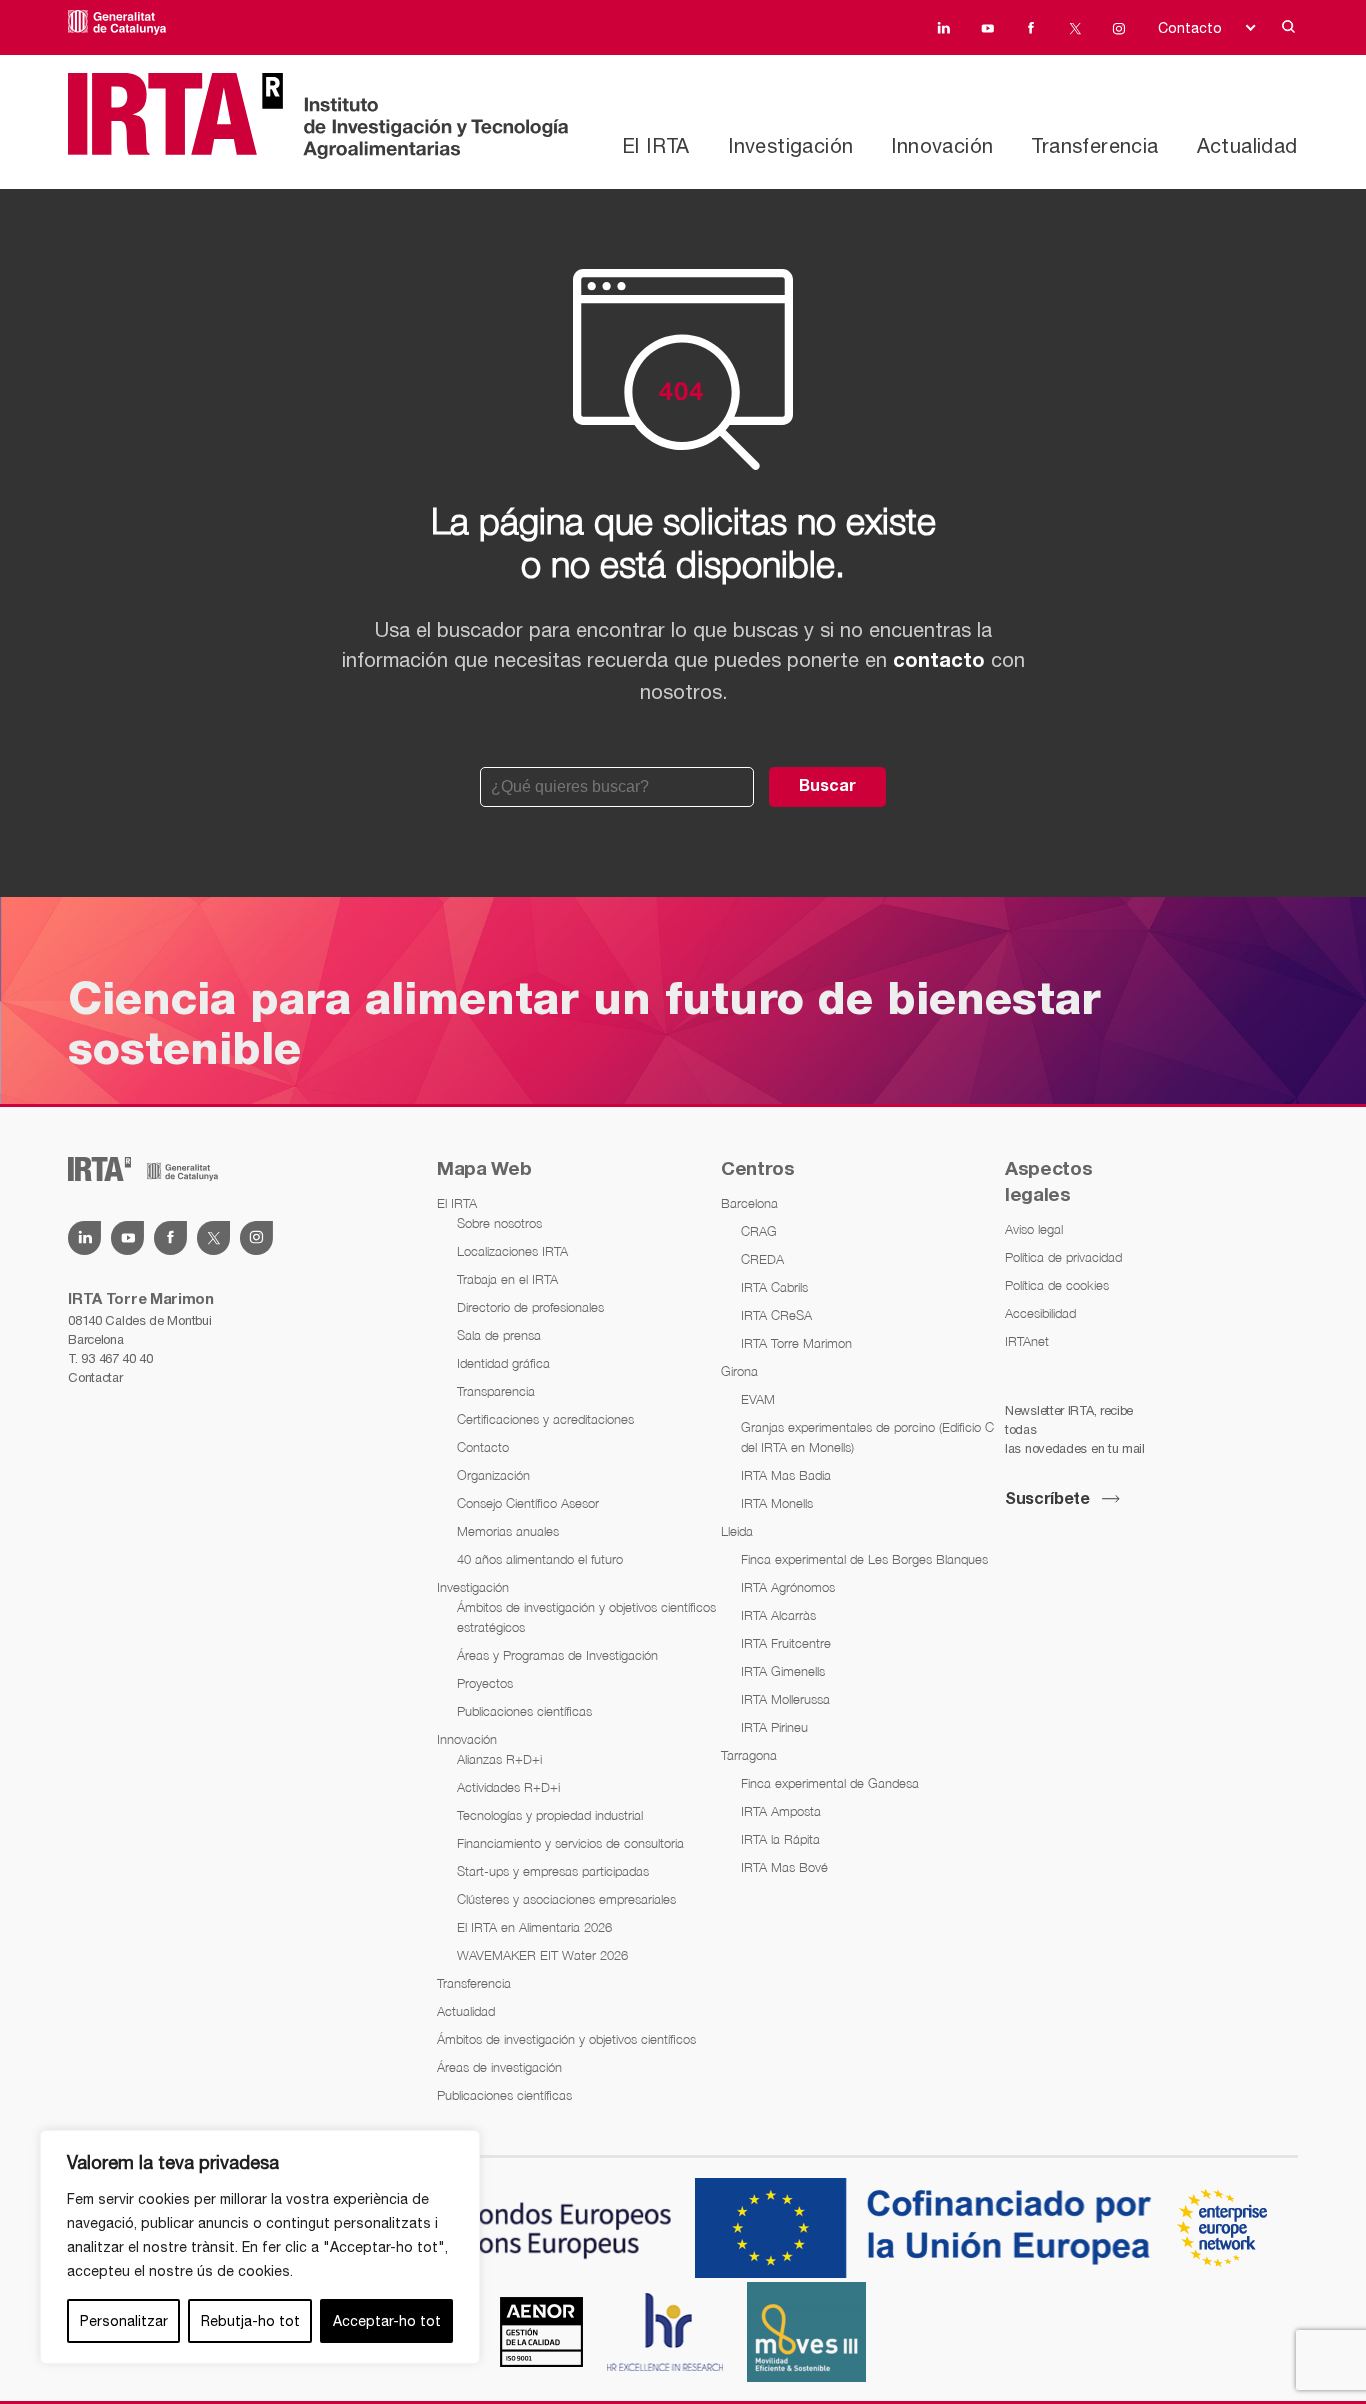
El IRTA (656, 145)
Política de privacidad (1063, 1257)
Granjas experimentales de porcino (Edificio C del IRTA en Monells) (867, 1437)
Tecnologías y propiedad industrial (550, 1815)
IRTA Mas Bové (784, 1867)
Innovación (942, 145)
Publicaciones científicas (524, 1711)
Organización (493, 1475)
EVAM (758, 1399)
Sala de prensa (499, 1335)
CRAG (759, 1231)
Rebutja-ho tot (250, 2321)
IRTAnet (1027, 1341)
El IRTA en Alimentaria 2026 (534, 1927)
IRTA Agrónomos (788, 1587)
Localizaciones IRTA (512, 1251)
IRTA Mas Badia (786, 1475)
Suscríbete (1047, 1500)
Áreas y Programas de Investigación (557, 1655)
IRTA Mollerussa (785, 1699)
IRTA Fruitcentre (786, 1643)
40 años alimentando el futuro (540, 1559)
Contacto (1190, 28)
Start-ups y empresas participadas (553, 1871)
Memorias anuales (508, 1531)
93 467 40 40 (116, 1358)
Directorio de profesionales (530, 1307)
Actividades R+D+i (508, 1787)
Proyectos (485, 1683)
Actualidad (1247, 145)
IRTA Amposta (781, 1811)
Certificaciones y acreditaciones (545, 1419)
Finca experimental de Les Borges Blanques (864, 1559)
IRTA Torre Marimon (796, 1343)
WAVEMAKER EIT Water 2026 (542, 1955)
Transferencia (1094, 145)
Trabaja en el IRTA (507, 1279)
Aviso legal (1034, 1229)
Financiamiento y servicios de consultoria (570, 1843)
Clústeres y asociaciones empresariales (566, 1899)
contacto (939, 662)
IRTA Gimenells (783, 1671)
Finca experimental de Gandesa (830, 1783)
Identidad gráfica (503, 1363)
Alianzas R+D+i (499, 1759)
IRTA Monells (777, 1503)
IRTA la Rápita (780, 1839)
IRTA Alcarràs (778, 1615)
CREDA (762, 1259)
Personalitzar (124, 2321)
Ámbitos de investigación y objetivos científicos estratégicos (586, 1617)
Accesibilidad (1040, 1313)
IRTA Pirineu (774, 1727)
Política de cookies (1057, 1285)
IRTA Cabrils (774, 1287)
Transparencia (496, 1391)
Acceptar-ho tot (387, 2321)
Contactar (95, 1377)
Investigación (790, 145)
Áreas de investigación (499, 2067)
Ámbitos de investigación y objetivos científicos (566, 2039)
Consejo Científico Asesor (528, 1503)
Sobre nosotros (499, 1223)
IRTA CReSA (776, 1315)
